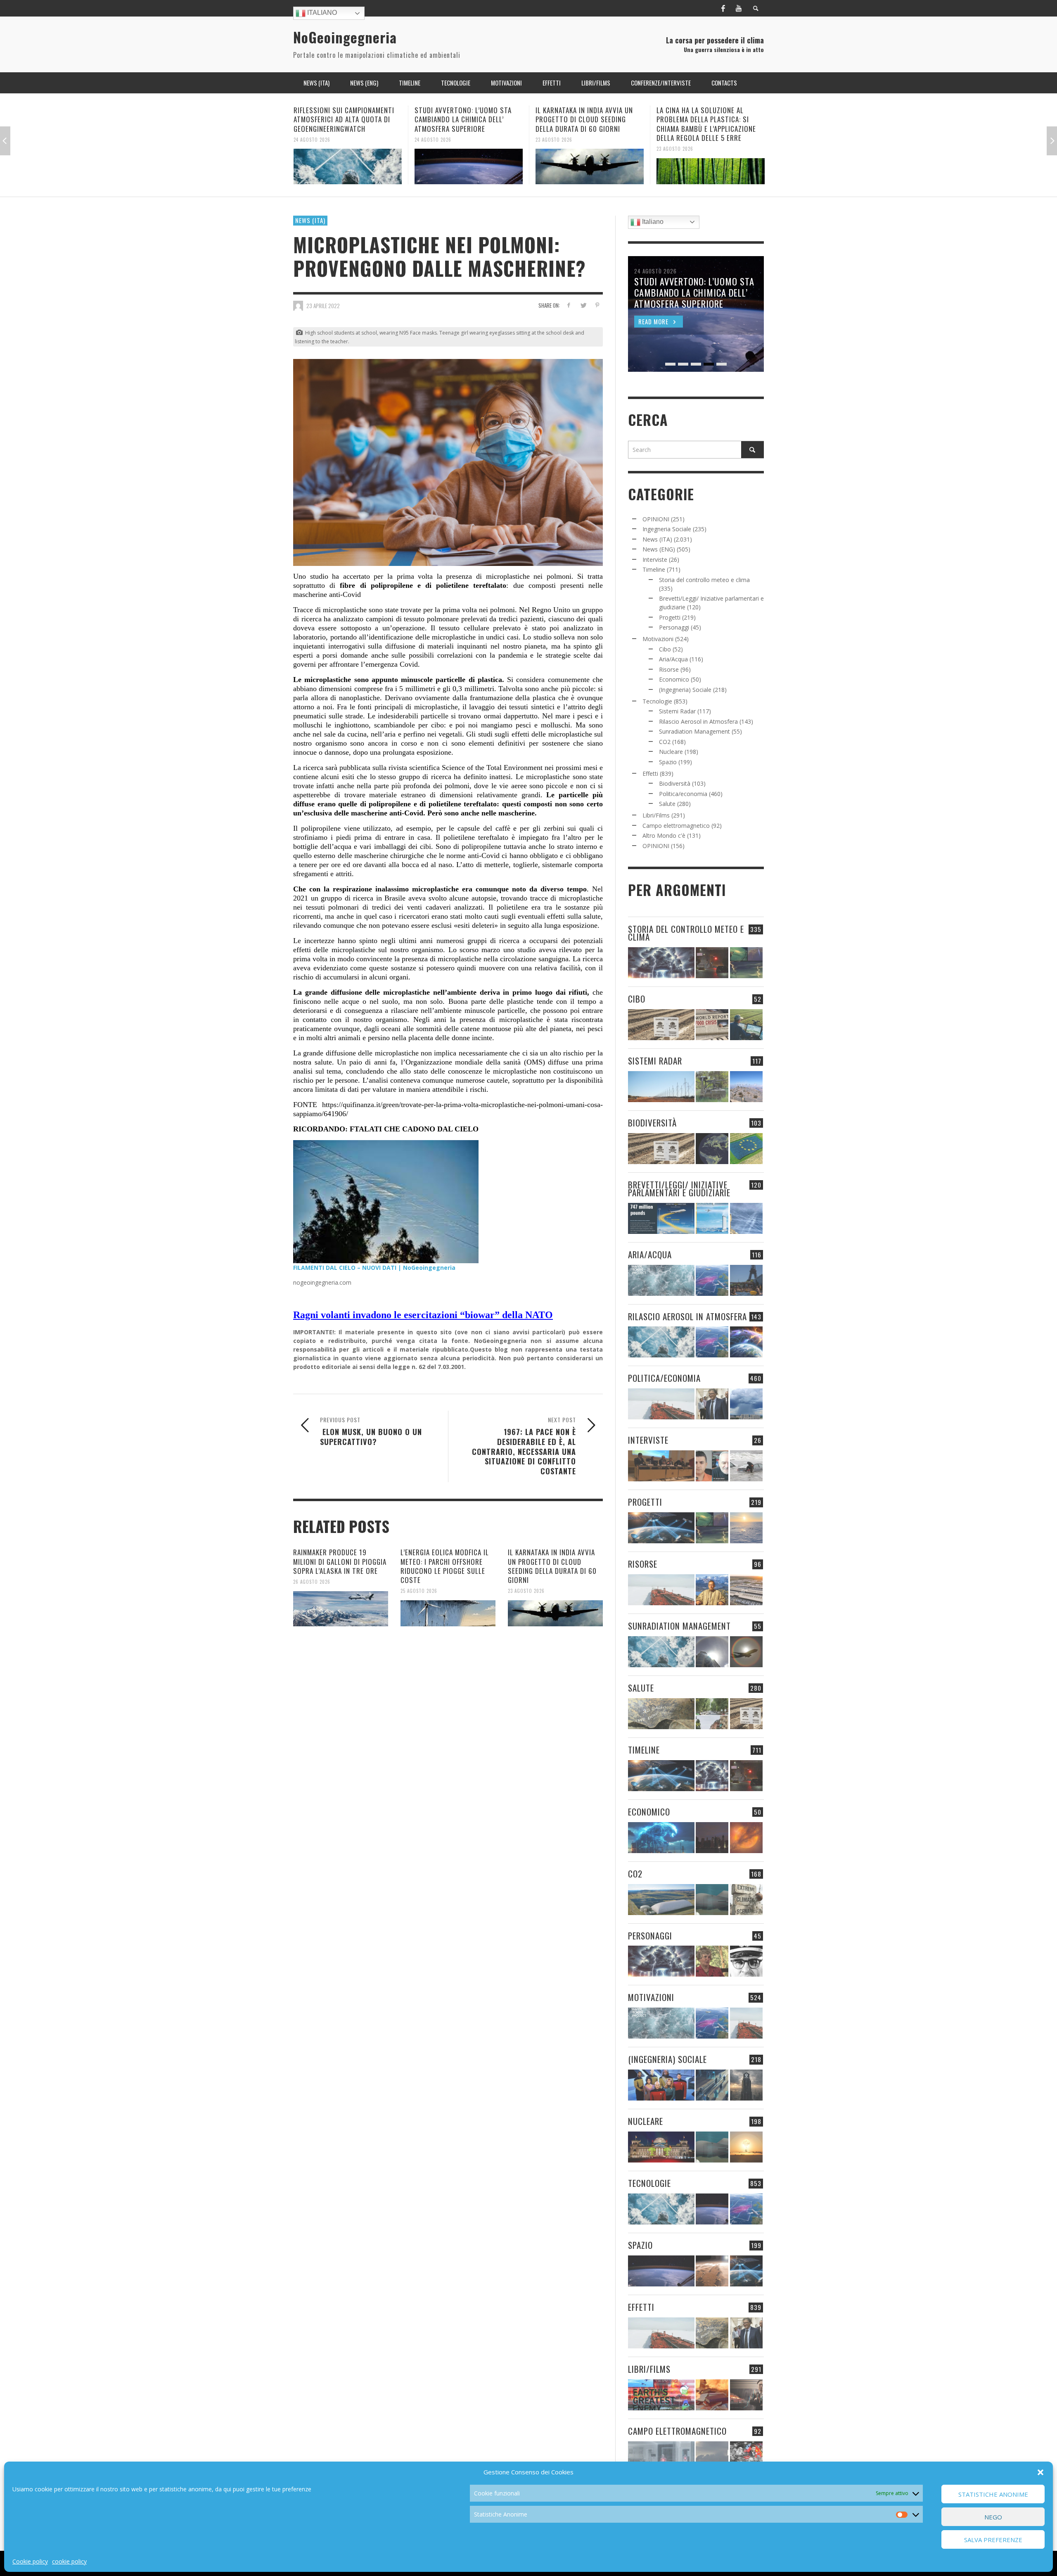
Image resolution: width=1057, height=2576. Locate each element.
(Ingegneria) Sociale (685, 690)
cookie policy (69, 2561)
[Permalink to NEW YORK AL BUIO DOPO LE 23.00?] (712, 1838)
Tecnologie (657, 701)
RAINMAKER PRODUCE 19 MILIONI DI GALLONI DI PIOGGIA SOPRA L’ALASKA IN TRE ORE (340, 1561)
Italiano (321, 13)
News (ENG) (659, 549)
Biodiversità (675, 783)
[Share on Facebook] (569, 305)
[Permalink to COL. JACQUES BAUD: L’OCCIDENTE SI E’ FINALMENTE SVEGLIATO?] (712, 1466)
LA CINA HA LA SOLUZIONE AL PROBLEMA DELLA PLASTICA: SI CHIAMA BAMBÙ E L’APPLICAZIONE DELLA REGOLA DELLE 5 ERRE (585, 124)
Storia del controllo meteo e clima (704, 580)
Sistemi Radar (677, 711)
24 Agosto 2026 (312, 139)
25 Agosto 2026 (419, 1591)
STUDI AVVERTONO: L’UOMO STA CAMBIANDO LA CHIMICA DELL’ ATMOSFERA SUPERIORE (342, 119)
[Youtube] (739, 8)
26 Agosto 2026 (312, 1582)
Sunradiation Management (694, 731)
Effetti (650, 774)
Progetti (670, 617)
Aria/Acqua (673, 659)
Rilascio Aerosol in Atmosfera (698, 721)
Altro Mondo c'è (664, 835)
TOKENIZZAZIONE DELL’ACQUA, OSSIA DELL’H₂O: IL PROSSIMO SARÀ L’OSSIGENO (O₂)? (702, 119)
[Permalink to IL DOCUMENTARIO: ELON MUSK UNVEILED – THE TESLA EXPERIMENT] (746, 2395)
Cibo (665, 649)
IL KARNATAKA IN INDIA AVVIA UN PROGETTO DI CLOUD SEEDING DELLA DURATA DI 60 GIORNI (463, 119)
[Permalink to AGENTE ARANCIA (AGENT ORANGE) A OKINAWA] (661, 1714)
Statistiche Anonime (993, 2494)
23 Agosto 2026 (433, 139)
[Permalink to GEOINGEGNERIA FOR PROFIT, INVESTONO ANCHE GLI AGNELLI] (746, 1838)
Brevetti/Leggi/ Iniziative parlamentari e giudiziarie (679, 1188)
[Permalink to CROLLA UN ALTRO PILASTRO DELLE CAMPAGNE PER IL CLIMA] (746, 1900)
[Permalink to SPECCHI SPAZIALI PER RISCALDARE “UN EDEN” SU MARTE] (712, 2271)
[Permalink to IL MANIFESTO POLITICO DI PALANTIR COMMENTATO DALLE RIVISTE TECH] (746, 2085)
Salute (667, 804)
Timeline (654, 569)
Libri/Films (656, 815)
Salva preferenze (993, 2540)
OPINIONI (656, 519)
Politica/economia (683, 794)
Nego (993, 2517)
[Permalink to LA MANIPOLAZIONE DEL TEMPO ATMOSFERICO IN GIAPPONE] (712, 963)
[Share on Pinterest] (597, 305)
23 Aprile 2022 (323, 306)
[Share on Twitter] (583, 305)
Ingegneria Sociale (667, 529)
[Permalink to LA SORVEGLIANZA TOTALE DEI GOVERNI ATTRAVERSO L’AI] (712, 2085)
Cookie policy (30, 2561)
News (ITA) (310, 220)
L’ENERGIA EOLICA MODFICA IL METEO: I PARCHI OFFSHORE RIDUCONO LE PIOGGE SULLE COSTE (445, 1566)
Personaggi (674, 627)
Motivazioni (658, 639)
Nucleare (671, 752)
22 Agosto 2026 (675, 139)
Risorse (669, 669)
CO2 (665, 742)
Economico (674, 679)
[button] (1040, 2472)
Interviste (655, 560)
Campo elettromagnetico (676, 826)
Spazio (668, 762)
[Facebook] (723, 8)
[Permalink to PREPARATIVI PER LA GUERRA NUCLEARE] (661, 2147)
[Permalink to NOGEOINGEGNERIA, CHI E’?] (661, 1466)
